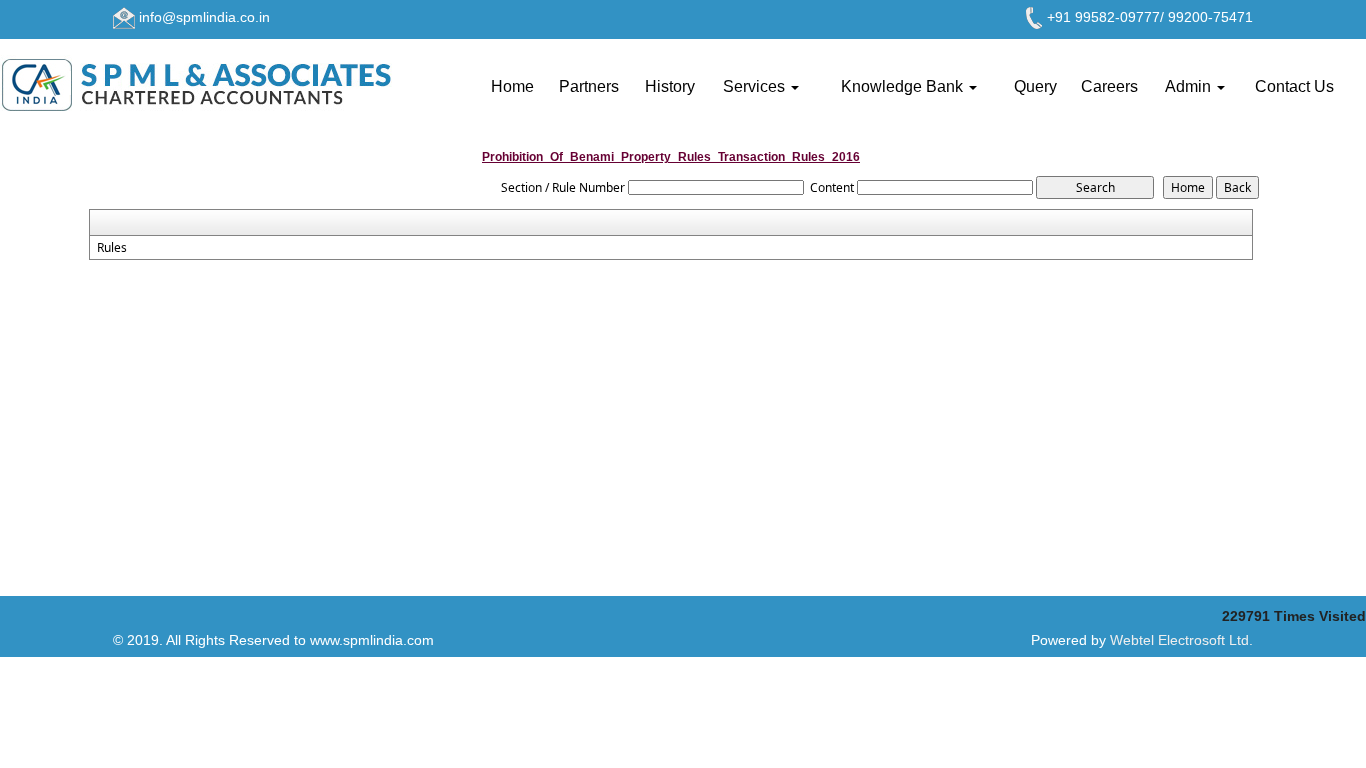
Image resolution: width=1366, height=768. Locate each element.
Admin (1190, 86)
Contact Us (1294, 86)
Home (512, 86)
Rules (112, 248)
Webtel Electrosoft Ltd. (1181, 640)
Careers (1109, 86)
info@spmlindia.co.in (204, 17)
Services (756, 86)
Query (1035, 86)
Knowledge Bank (904, 86)
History (670, 86)
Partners (589, 86)
